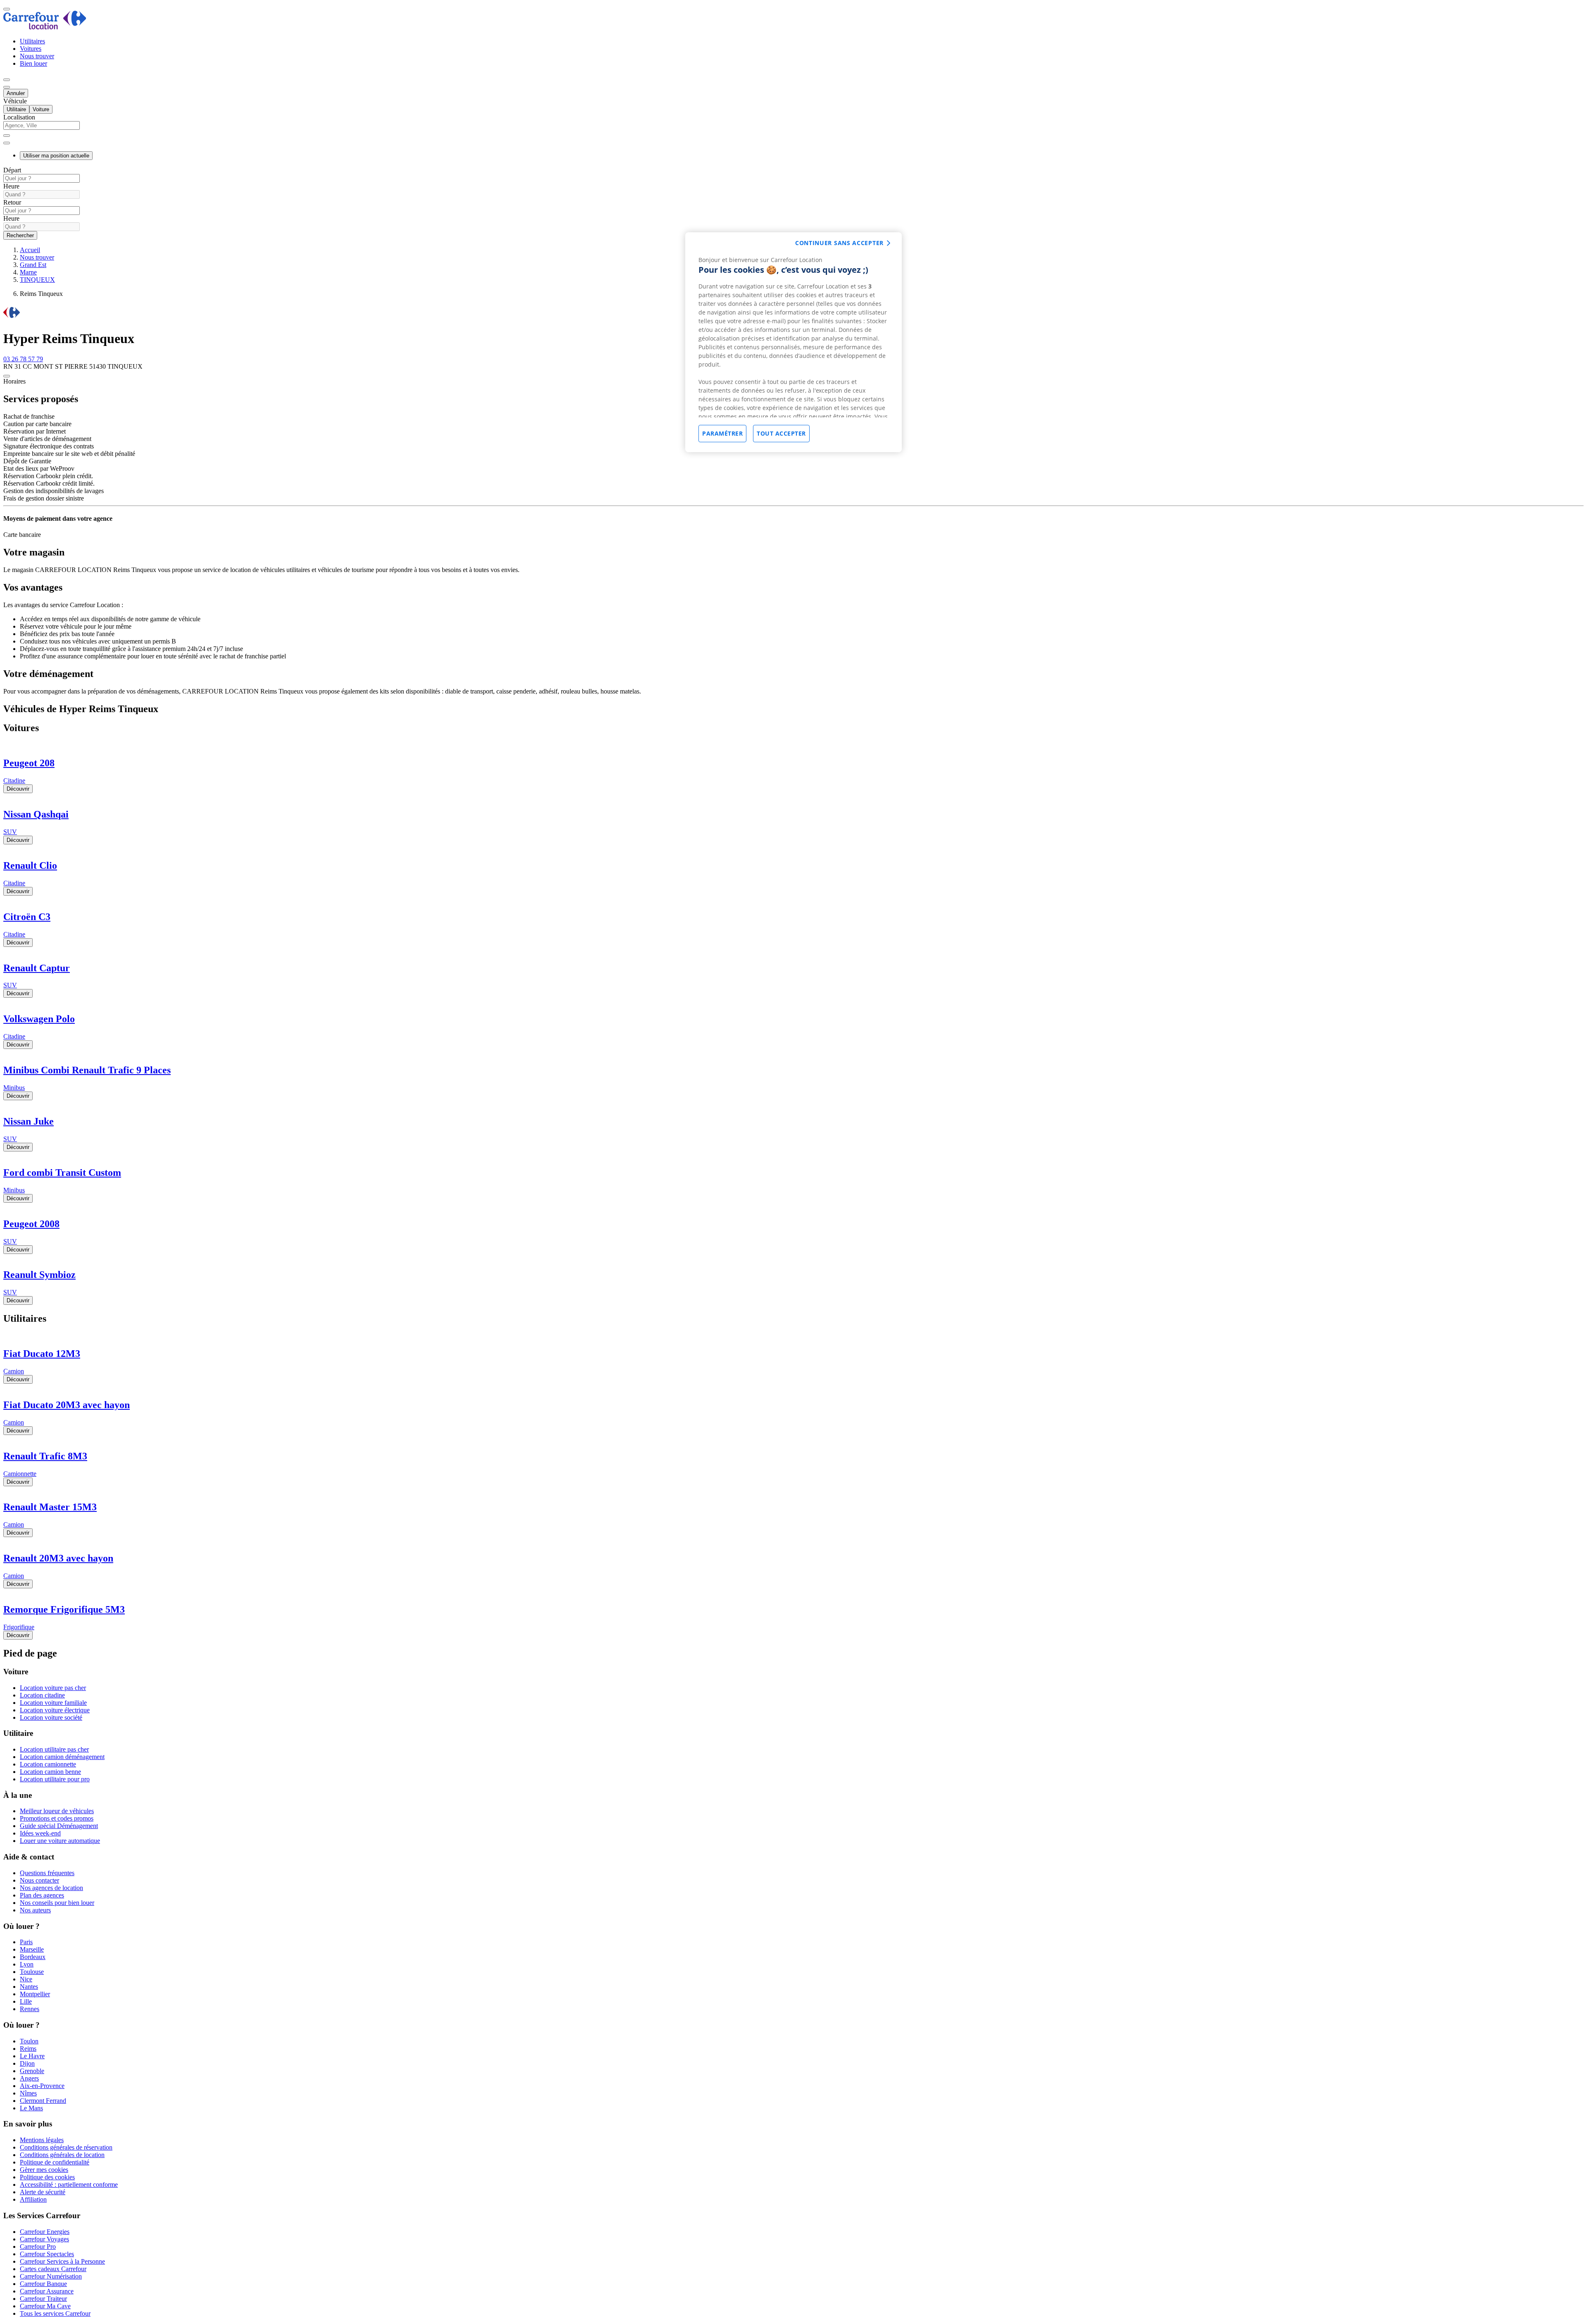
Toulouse (32, 1972)
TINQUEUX (37, 280)
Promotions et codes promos (57, 1818)
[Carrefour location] (45, 27)
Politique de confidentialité (55, 2162)
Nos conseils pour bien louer (57, 1903)
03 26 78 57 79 (23, 359)
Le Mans (31, 2108)
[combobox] (793, 129)
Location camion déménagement (62, 1757)
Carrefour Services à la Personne (62, 2261)
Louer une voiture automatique (60, 1841)
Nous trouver (37, 56)
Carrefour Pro (38, 2247)
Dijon (27, 2063)
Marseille (32, 1949)
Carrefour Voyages (44, 2239)
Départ (12, 170)
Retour (12, 202)
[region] (793, 342)
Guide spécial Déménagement (59, 1826)
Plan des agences (42, 1895)
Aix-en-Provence (42, 2086)
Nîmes (28, 2093)
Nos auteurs (35, 1910)
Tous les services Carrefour (55, 2313)
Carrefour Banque (43, 2284)
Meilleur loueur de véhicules (57, 1811)
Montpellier (35, 1994)
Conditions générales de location (62, 2155)
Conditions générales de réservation (66, 2147)
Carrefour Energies (45, 2232)
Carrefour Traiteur (43, 2299)
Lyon (27, 1964)
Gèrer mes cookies (44, 2170)
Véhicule (15, 101)
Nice (26, 1979)
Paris (26, 1942)
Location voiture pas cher (53, 1688)
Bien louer (33, 63)
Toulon (29, 2041)
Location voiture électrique (55, 1710)
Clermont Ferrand (43, 2101)
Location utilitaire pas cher (54, 1749)
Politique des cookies (47, 2177)
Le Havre (32, 2056)
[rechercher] (7, 143)
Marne (28, 272)
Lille (26, 2001)
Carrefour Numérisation (51, 2276)
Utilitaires (32, 41)
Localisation (19, 117)
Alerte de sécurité (43, 2192)
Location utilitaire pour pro (55, 1779)
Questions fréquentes (47, 1873)
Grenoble (32, 2071)
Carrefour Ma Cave (45, 2306)
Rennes (30, 2009)
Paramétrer (722, 433)
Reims (28, 2049)
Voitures (31, 49)
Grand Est (33, 265)
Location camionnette (48, 1764)
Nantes (29, 1987)
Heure (11, 186)
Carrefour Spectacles (47, 2254)
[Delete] (7, 136)
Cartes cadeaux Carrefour (53, 2269)
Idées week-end (40, 1833)
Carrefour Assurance (47, 2291)
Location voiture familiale (53, 1703)
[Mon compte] (7, 80)
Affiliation (33, 2199)
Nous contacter (39, 1880)
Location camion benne (50, 1772)
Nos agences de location (51, 1888)
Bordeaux (33, 1957)
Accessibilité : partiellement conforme (69, 2185)
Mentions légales (42, 2140)
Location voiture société (51, 1717)
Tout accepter (781, 433)
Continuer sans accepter (839, 243)
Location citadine (42, 1695)
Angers (29, 2078)
